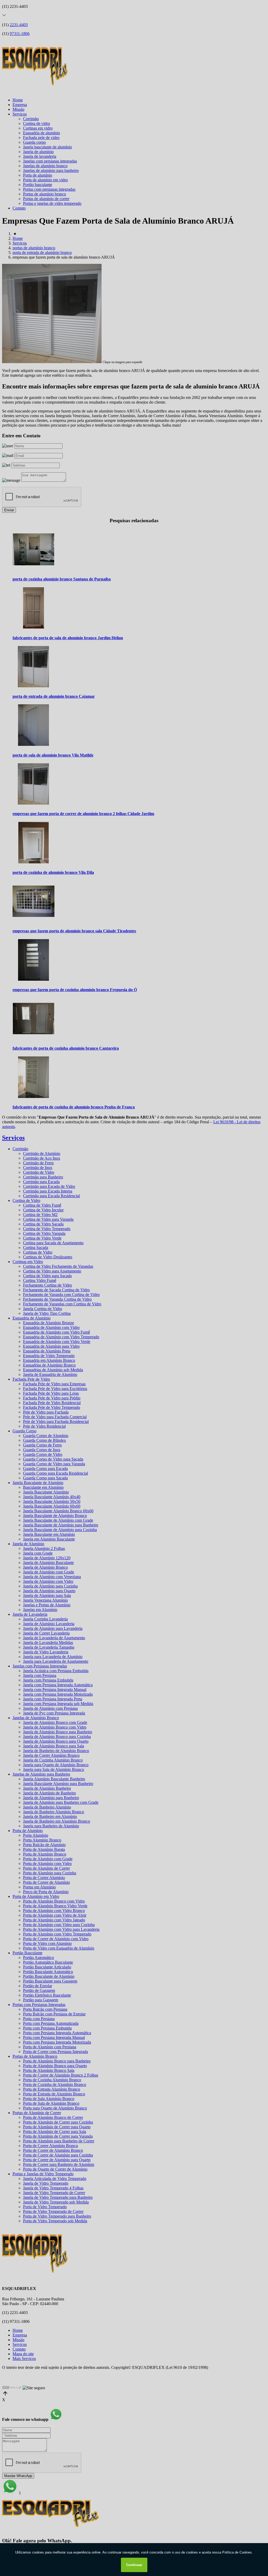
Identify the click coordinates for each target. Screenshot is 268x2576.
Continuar (134, 2565)
